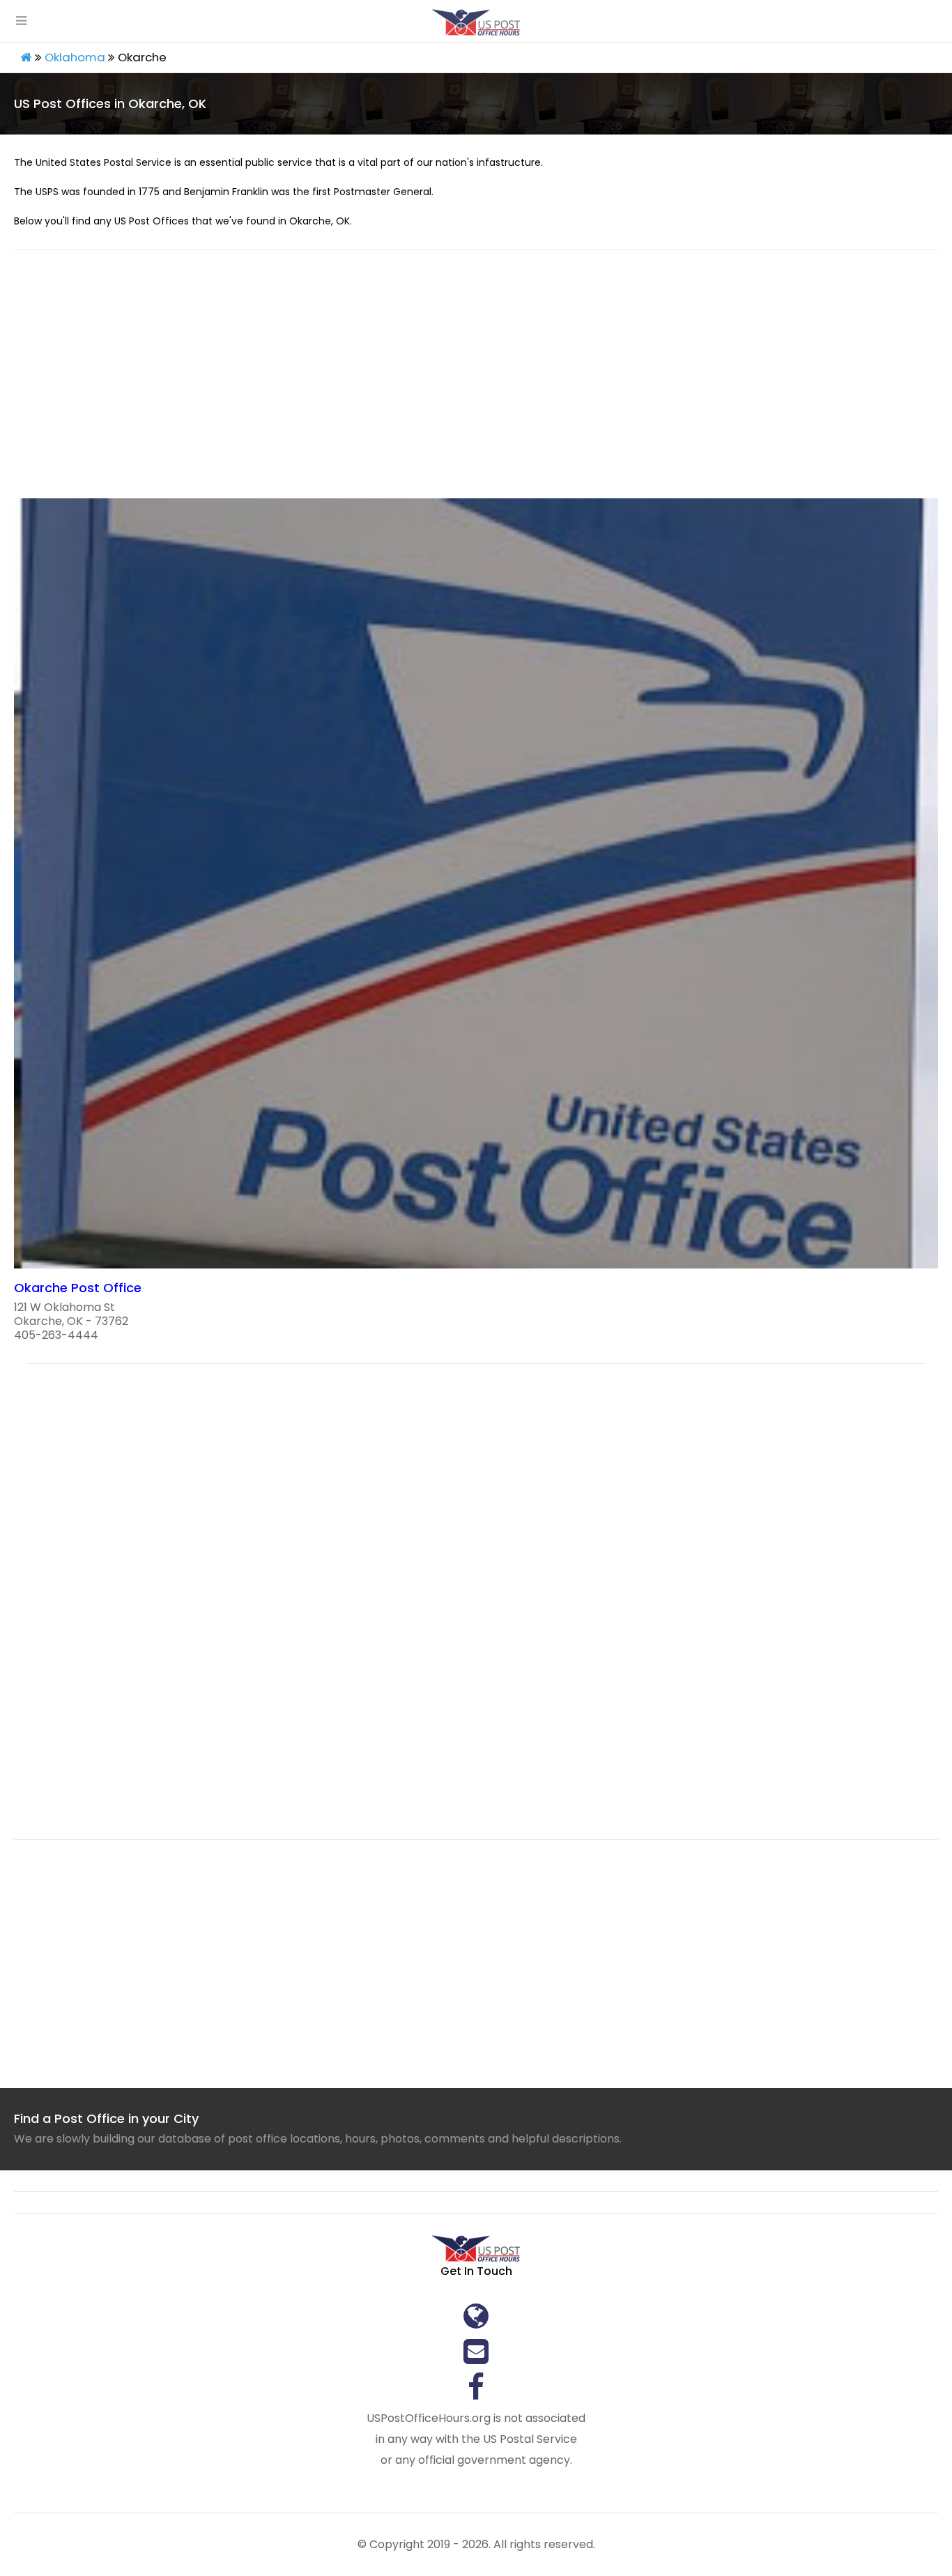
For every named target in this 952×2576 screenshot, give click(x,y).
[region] (476, 383)
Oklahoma (75, 57)
